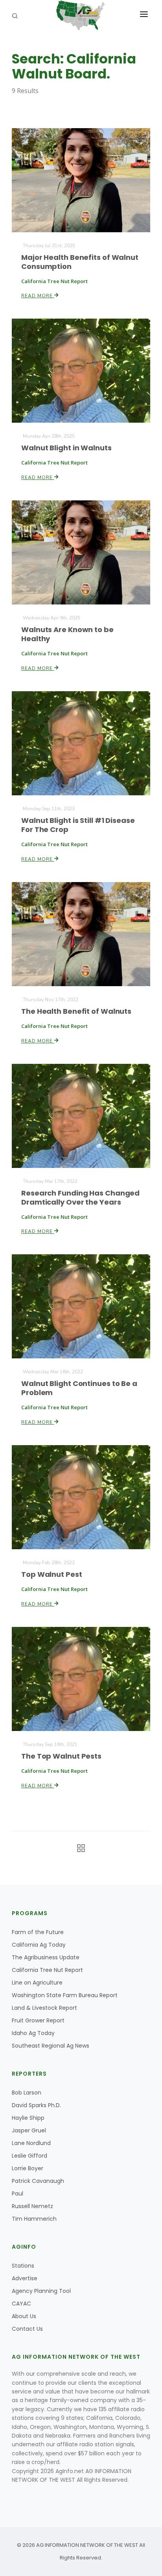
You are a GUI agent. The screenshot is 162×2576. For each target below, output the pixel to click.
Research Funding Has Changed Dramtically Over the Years (80, 1198)
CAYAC (21, 2304)
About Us (24, 2316)
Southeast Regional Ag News (51, 2046)
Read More (38, 296)
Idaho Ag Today (33, 2033)
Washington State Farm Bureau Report (65, 1995)
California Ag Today (39, 1945)
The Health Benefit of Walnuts (76, 1011)
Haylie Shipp (28, 2118)
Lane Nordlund (31, 2143)
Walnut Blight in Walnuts (66, 448)
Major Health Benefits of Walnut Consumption (80, 262)
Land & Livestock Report (44, 2008)
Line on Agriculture (37, 1983)
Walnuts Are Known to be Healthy (67, 634)
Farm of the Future (38, 1932)
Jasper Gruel (29, 2130)
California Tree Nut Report (47, 1970)
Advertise (25, 2278)
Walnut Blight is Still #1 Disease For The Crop (78, 825)
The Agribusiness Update (46, 1957)
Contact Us (27, 2329)
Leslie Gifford (29, 2156)
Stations (23, 2266)
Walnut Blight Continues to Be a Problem (79, 1388)
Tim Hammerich (34, 2219)
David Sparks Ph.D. (36, 2105)
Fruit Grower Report (38, 2020)
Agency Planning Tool (41, 2291)
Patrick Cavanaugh (38, 2181)
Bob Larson (27, 2093)
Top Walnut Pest (52, 1574)
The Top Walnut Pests (61, 1756)
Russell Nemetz (32, 2206)
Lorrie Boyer (28, 2168)
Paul (17, 2194)
